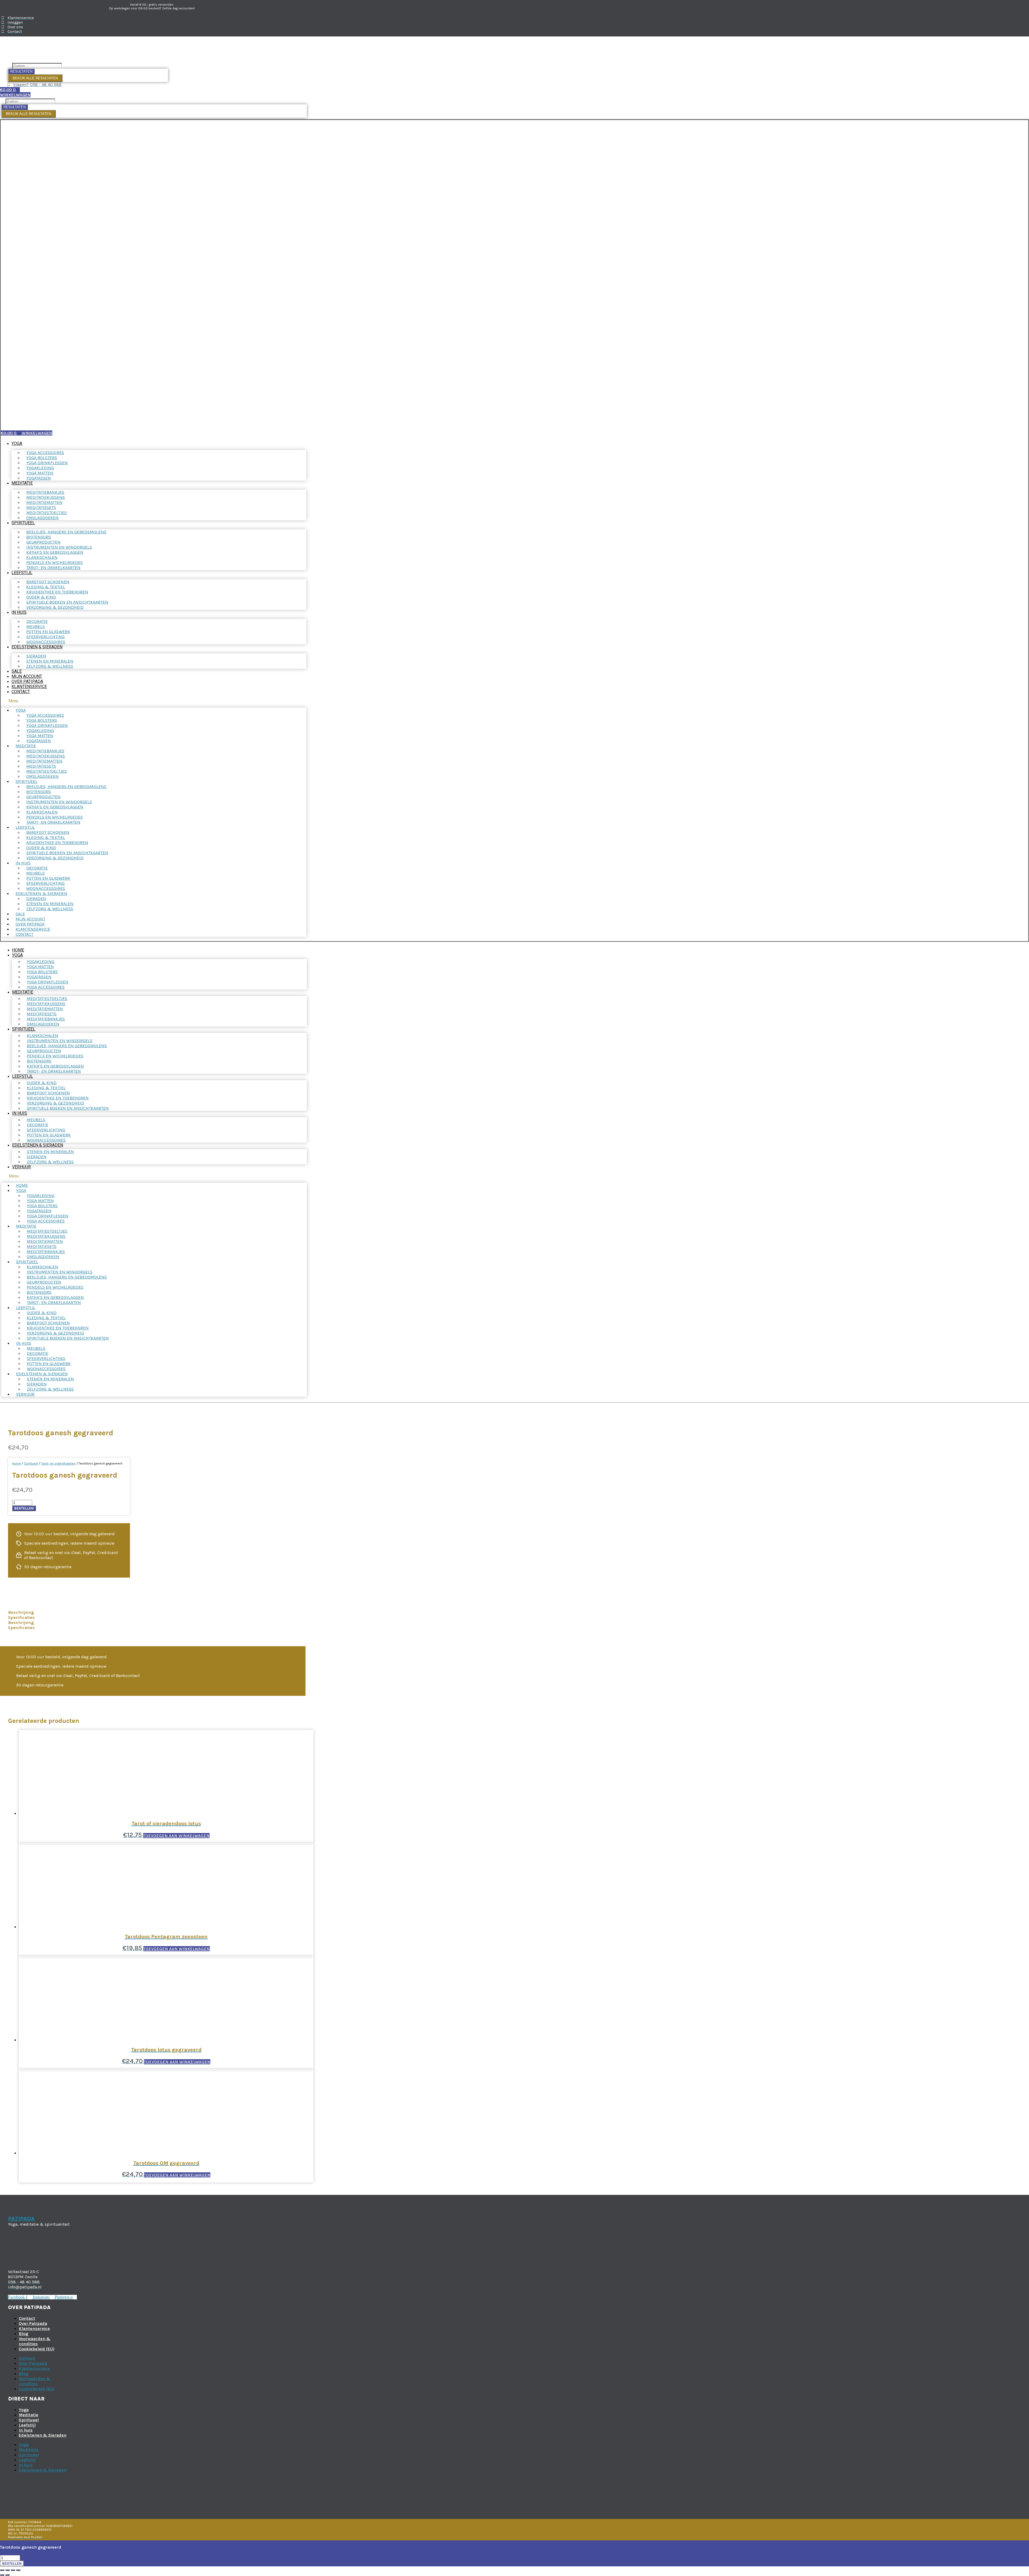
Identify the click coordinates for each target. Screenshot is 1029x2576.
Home (18, 950)
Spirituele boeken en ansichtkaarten (68, 1108)
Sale (17, 671)
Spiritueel (23, 523)
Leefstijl (22, 573)
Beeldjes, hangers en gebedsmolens (66, 532)
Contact (21, 692)
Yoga (17, 443)
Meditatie (22, 483)
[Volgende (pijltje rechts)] (8, 2575)
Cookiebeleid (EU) (37, 2349)
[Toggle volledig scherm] (8, 2570)
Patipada (21, 2219)
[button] (154, 701)
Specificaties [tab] (21, 1617)
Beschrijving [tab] (21, 1612)
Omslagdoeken (42, 518)
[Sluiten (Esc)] (18, 2570)
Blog (23, 2334)
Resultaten (21, 71)
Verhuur (21, 1167)
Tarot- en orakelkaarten (53, 568)
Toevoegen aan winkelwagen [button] (176, 1836)
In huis (19, 612)
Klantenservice (29, 687)
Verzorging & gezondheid (55, 607)
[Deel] (13, 2570)
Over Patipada (27, 681)
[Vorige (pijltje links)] (2, 2575)
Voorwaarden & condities (35, 2341)
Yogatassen (39, 478)
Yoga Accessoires (46, 987)
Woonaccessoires (46, 642)
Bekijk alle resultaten (35, 78)
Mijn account (27, 676)
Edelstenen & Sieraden (37, 647)
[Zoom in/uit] (2, 2570)
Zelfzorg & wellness (50, 666)
